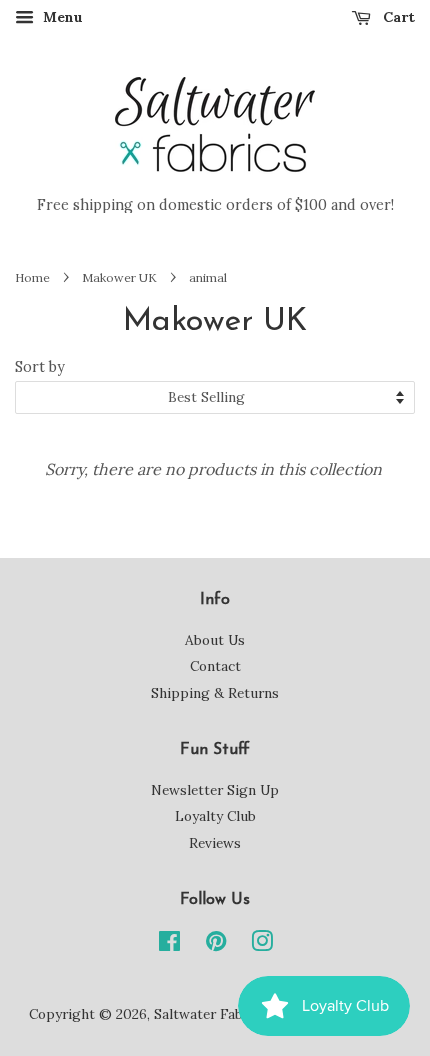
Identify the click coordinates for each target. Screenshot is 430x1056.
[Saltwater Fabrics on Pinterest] (216, 945)
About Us (215, 640)
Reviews (215, 843)
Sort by (40, 367)
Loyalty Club (215, 816)
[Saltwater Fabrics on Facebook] (169, 945)
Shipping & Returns (215, 693)
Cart (397, 17)
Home (32, 277)
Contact (215, 666)
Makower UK (119, 277)
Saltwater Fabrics (210, 1014)
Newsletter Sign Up (215, 790)
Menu (61, 17)
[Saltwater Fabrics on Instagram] (262, 945)
